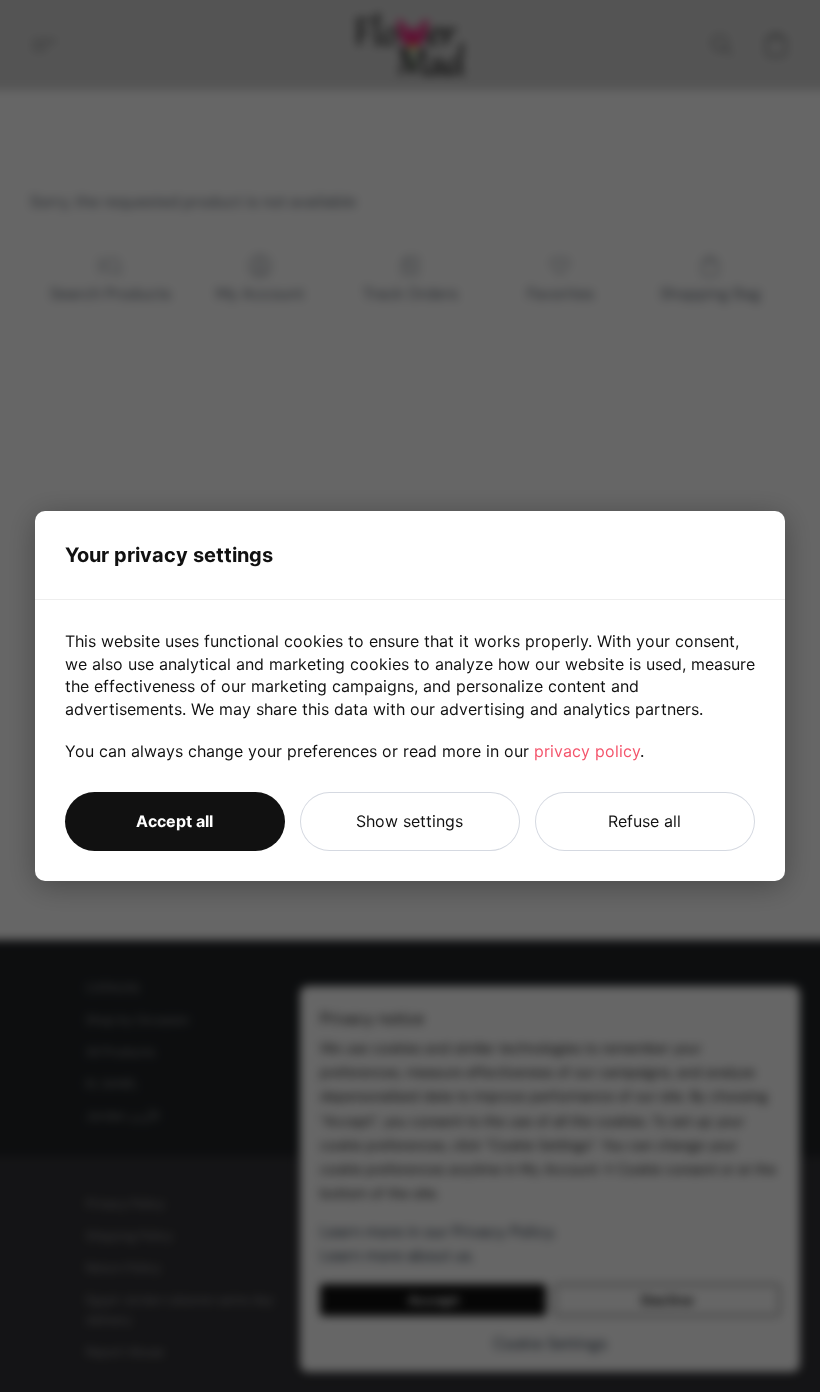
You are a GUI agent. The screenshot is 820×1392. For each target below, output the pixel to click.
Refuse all (644, 821)
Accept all (174, 821)
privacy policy (587, 751)
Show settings (409, 821)
